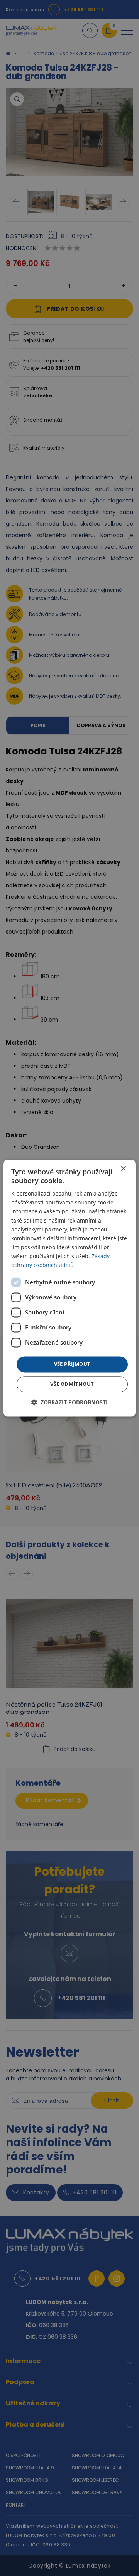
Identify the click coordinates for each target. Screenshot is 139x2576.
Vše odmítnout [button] (72, 1384)
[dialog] (69, 1288)
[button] (69, 1402)
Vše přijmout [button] (72, 1364)
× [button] (123, 1169)
